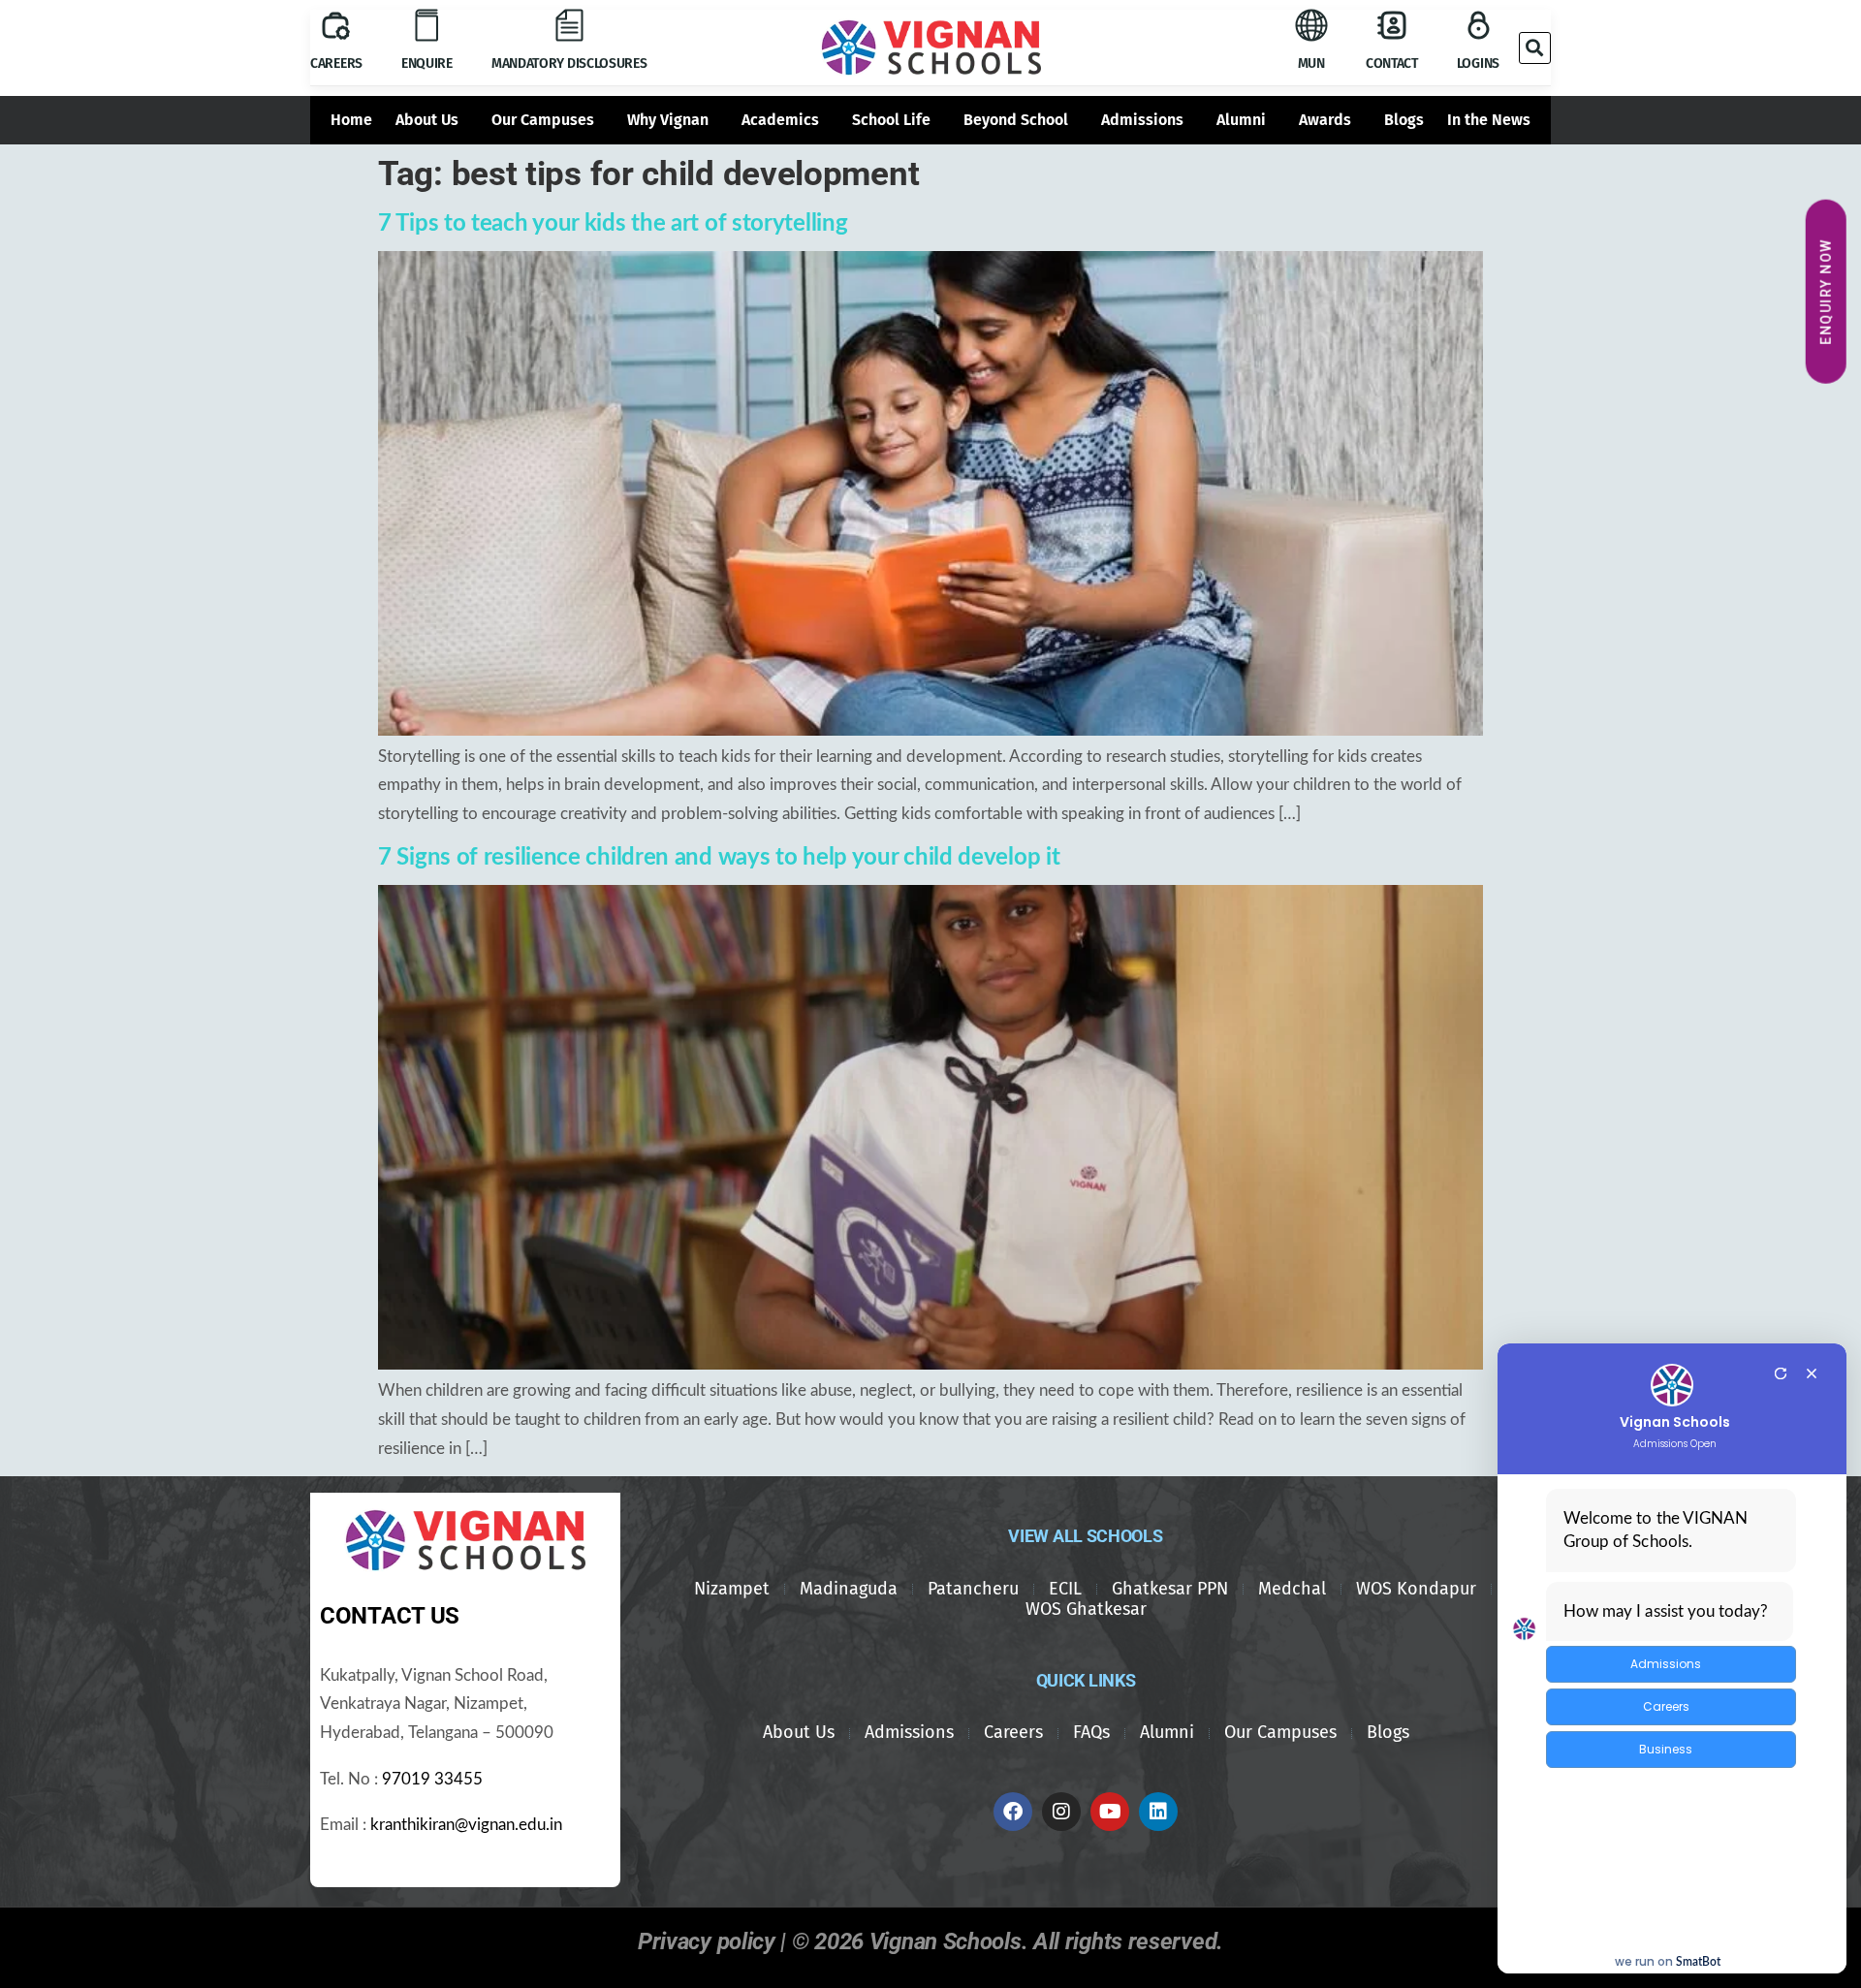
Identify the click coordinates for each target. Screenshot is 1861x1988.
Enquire (427, 63)
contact (1392, 63)
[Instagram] (1061, 1812)
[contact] (1392, 25)
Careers (336, 63)
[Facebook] (1013, 1812)
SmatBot (1698, 1962)
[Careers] (336, 26)
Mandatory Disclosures (569, 63)
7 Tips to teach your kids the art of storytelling (613, 224)
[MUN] (1311, 25)
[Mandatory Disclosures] (569, 25)
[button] (1535, 48)
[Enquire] (426, 25)
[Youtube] (1110, 1812)
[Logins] (1478, 25)
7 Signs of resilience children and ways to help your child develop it (719, 858)
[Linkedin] (1158, 1812)
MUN (1311, 63)
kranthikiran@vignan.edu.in (466, 1825)
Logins (1478, 63)
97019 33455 (432, 1780)
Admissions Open (1675, 1444)
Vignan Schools (1675, 1422)
